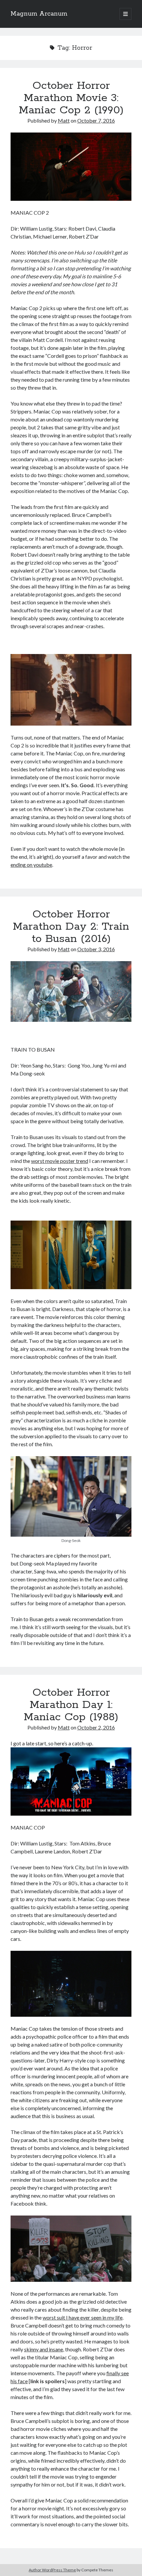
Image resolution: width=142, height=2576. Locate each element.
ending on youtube (31, 865)
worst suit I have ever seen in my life (83, 2317)
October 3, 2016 (96, 949)
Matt (64, 120)
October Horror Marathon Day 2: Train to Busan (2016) (71, 927)
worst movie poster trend (60, 1161)
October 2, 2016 (96, 1727)
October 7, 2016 (96, 120)
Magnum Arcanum (39, 14)
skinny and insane (44, 2349)
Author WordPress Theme (52, 2570)
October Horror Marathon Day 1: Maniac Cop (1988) (71, 1705)
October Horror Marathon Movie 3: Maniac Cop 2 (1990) (71, 98)
